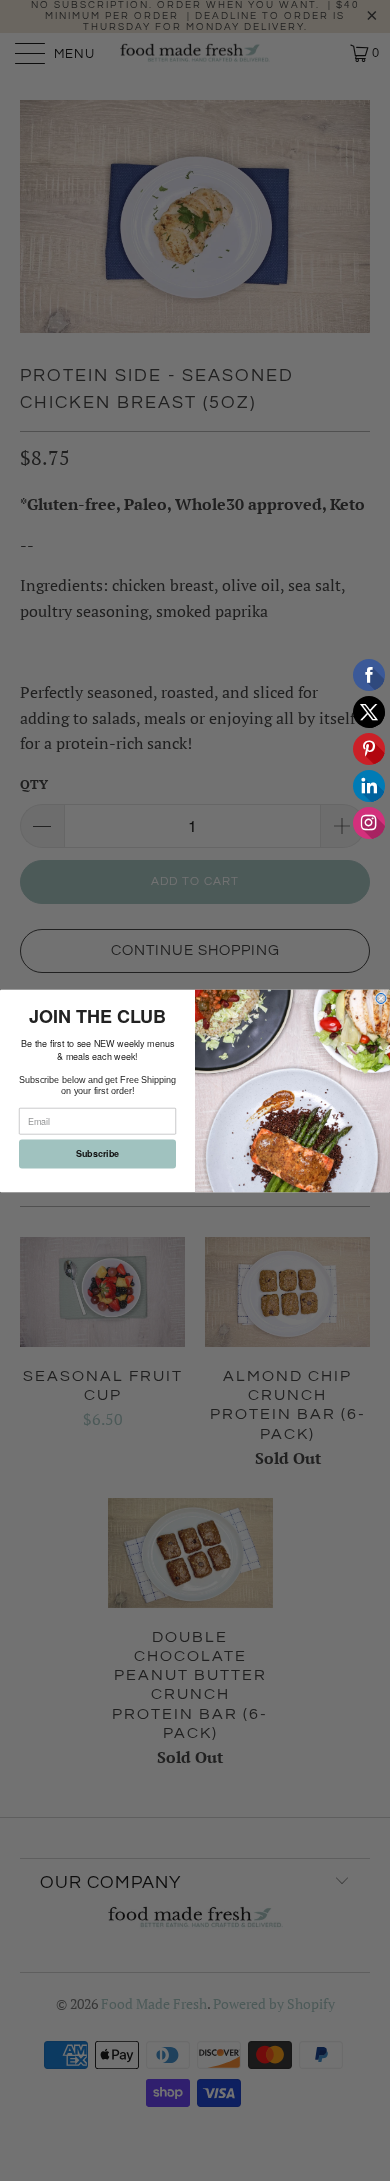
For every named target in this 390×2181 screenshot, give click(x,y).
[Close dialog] (381, 998)
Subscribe (98, 1153)
